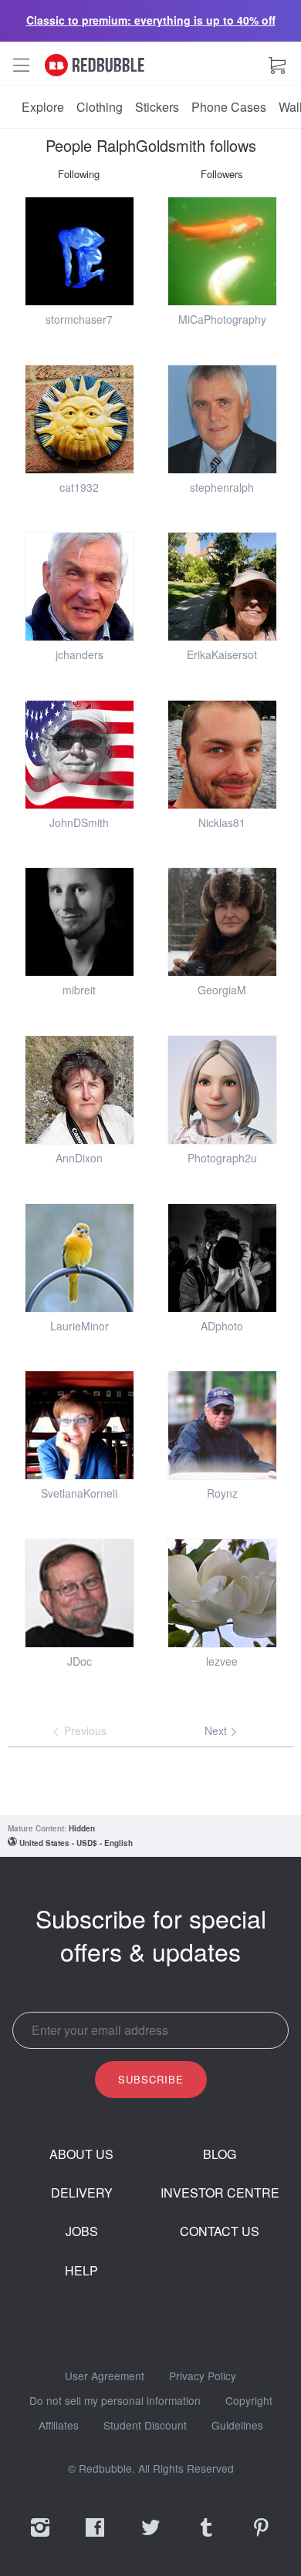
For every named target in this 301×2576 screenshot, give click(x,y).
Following (79, 174)
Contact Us (220, 2231)
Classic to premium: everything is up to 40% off (151, 20)
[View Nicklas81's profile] (222, 755)
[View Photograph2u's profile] (222, 1090)
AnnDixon (79, 1158)
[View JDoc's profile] (79, 1593)
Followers (222, 174)
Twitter (150, 2537)
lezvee (222, 1661)
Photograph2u (222, 1158)
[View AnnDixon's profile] (79, 1090)
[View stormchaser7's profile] (79, 251)
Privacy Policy (203, 2376)
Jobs (82, 2231)
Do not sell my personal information (115, 2401)
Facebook (95, 2537)
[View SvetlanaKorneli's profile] (79, 1425)
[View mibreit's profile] (79, 922)
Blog (220, 2154)
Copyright (249, 2401)
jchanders (79, 654)
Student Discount (145, 2426)
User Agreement (105, 2376)
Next (217, 1730)
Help (81, 2271)
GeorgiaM (222, 990)
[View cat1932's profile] (79, 419)
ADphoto (222, 1326)
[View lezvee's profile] (222, 1593)
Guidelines (237, 2426)
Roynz (222, 1493)
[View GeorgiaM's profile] (222, 922)
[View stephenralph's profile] (222, 419)
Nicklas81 (222, 822)
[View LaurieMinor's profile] (79, 1258)
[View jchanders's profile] (79, 587)
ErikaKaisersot (222, 654)
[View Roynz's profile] (222, 1425)
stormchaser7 (79, 319)
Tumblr (206, 2537)
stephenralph (222, 487)
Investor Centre (220, 2193)
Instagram (40, 2537)
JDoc (79, 1661)
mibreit (79, 990)
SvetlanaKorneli (79, 1493)
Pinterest (261, 2537)
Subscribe (151, 2079)
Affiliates (59, 2426)
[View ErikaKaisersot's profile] (222, 587)
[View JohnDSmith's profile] (79, 755)
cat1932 (79, 487)
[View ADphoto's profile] (222, 1258)
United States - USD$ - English (76, 1843)
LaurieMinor (79, 1326)
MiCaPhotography (222, 319)
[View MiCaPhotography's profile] (222, 251)
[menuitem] (43, 107)
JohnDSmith (79, 822)
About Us (81, 2154)
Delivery (82, 2193)
